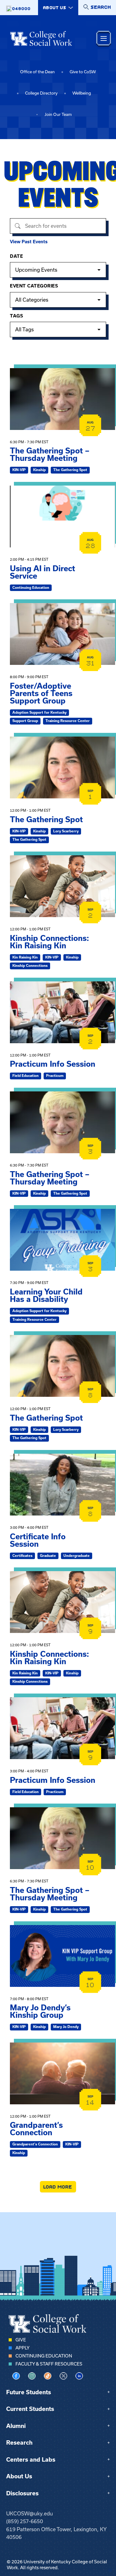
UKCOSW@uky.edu (30, 2514)
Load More (58, 2187)
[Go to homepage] (41, 38)
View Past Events (29, 242)
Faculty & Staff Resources (49, 2364)
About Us (19, 2476)
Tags (16, 316)
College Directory (41, 93)
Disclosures (22, 2493)
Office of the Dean (37, 72)
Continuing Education (44, 2356)
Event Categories (34, 286)
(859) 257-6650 (25, 2521)
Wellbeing (82, 93)
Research (19, 2443)
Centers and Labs (31, 2460)
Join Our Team (58, 115)
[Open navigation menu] (104, 38)
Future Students (29, 2392)
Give (21, 2340)
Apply (22, 2348)
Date (16, 256)
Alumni (16, 2426)
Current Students (30, 2409)
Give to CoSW (83, 72)
